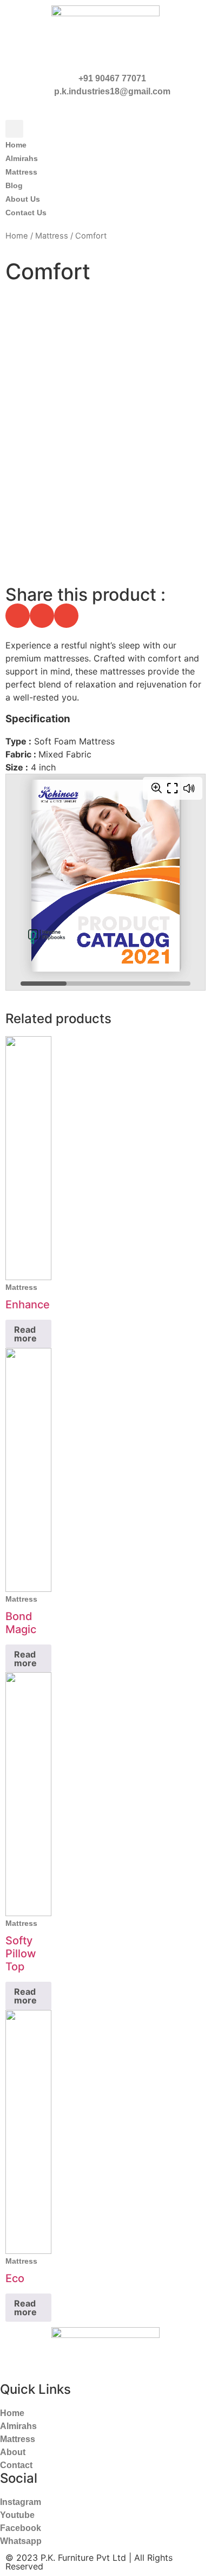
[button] (14, 129)
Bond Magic (21, 1623)
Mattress (52, 236)
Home (17, 236)
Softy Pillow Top (21, 1954)
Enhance (28, 1305)
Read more (25, 1334)
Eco (15, 2278)
